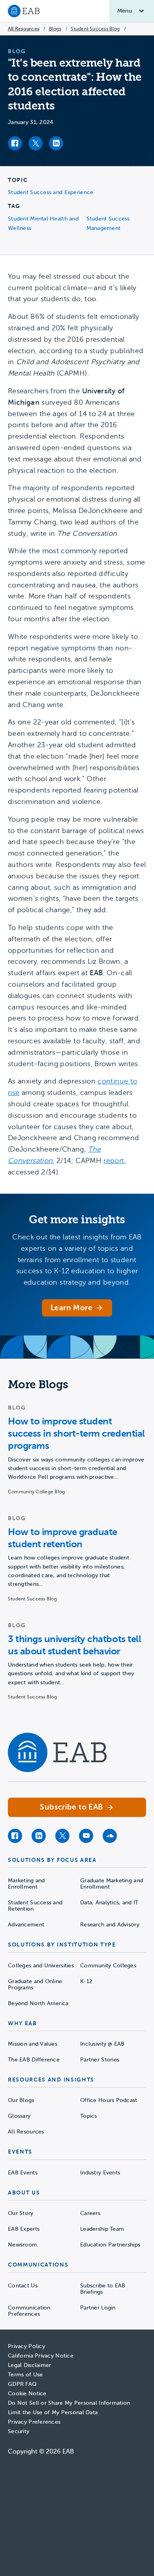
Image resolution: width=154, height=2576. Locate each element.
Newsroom (23, 2245)
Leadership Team (102, 2229)
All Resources (23, 29)
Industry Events (100, 2173)
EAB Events (23, 2173)
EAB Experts (24, 2229)
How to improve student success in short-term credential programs (76, 1433)
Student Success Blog (95, 29)
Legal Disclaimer (29, 2365)
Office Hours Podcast (109, 2100)
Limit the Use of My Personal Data (53, 2412)
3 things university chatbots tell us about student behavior (74, 1645)
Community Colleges (108, 1966)
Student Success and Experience (51, 192)
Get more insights (77, 1219)
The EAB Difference (34, 2060)
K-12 (86, 1981)
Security (19, 2431)
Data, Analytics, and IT (109, 1903)
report (114, 1161)
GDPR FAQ (22, 2384)
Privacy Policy (26, 2346)
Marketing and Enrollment (26, 1884)
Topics (89, 2116)
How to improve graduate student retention (63, 1538)
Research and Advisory (110, 1925)
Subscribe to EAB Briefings (103, 2289)
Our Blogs (21, 2100)
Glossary (19, 2116)
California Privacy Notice (41, 2356)
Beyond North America (38, 2003)
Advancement (26, 1925)
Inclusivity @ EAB (102, 2044)
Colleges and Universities (41, 1966)
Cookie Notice (27, 2394)
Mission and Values (33, 2044)
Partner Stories (100, 2060)
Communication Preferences (29, 2311)
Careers (90, 2213)
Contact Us (23, 2286)
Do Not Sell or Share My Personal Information (69, 2403)
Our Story (21, 2213)
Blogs (55, 29)
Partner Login (98, 2308)
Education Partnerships (110, 2245)
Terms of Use (25, 2375)
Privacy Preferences (34, 2422)
